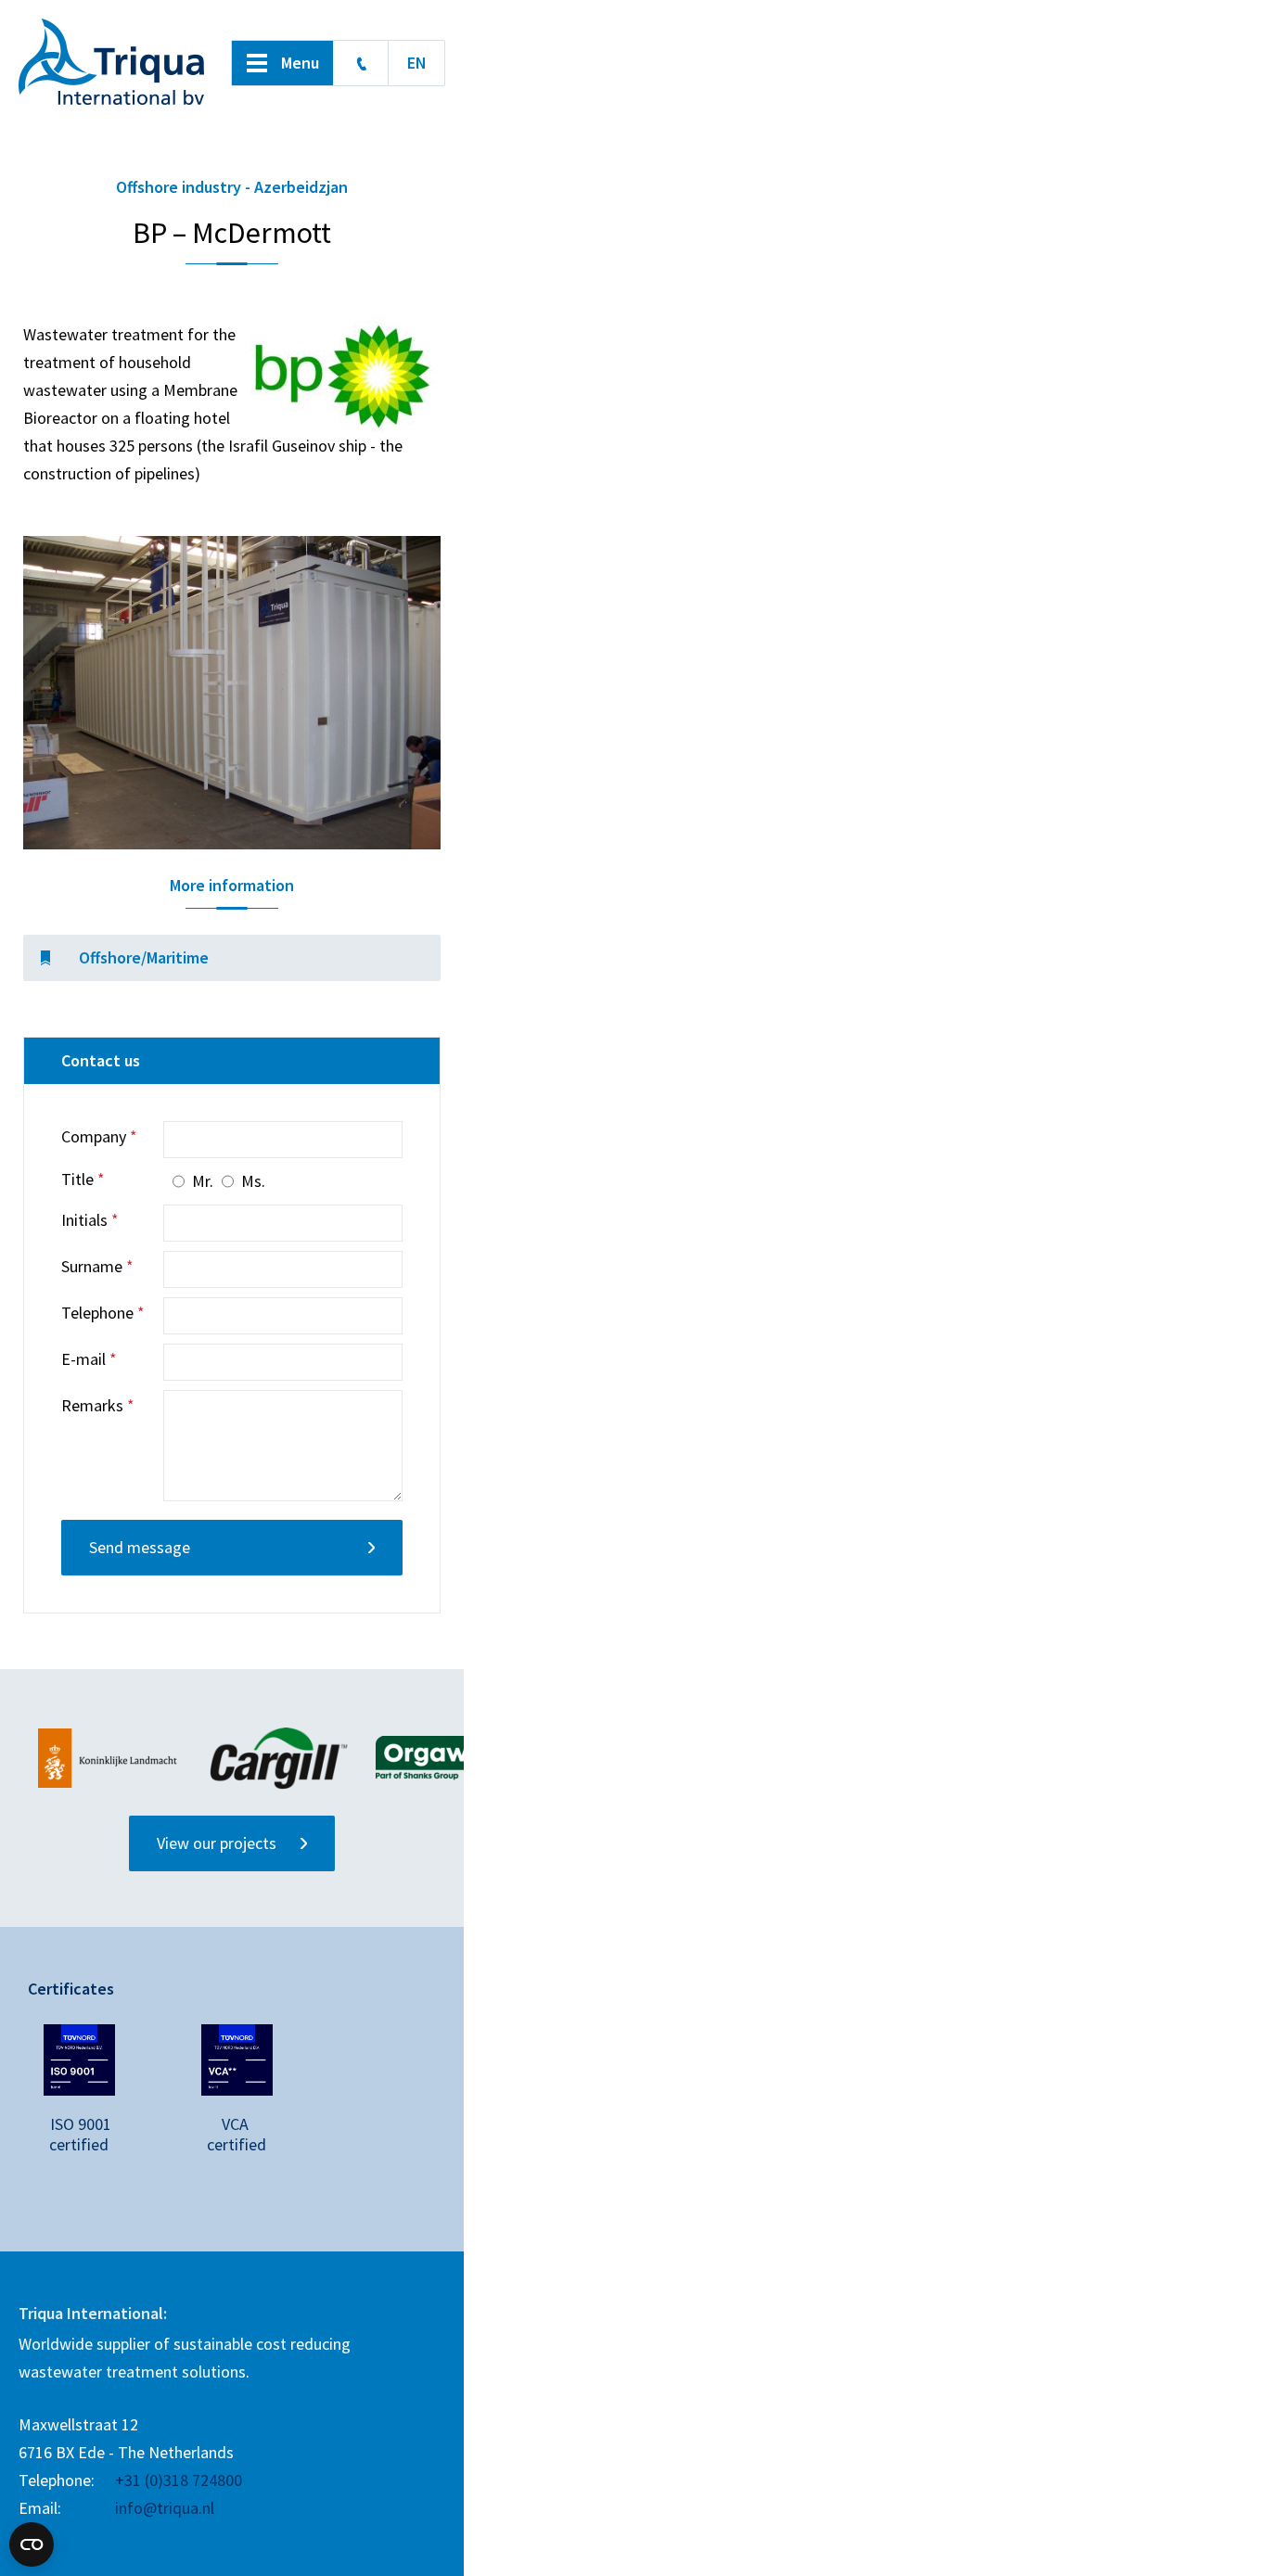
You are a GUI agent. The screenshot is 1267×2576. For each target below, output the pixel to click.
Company (99, 1137)
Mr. (203, 1181)
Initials (90, 1220)
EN (417, 63)
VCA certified (237, 2134)
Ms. (253, 1181)
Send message (140, 1547)
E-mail (89, 1359)
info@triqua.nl (165, 2508)
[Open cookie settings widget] (32, 2536)
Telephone (103, 1313)
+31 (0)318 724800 (361, 63)
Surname (97, 1267)
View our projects (217, 1843)
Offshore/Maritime (144, 957)
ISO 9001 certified (79, 2134)
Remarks (98, 1406)
